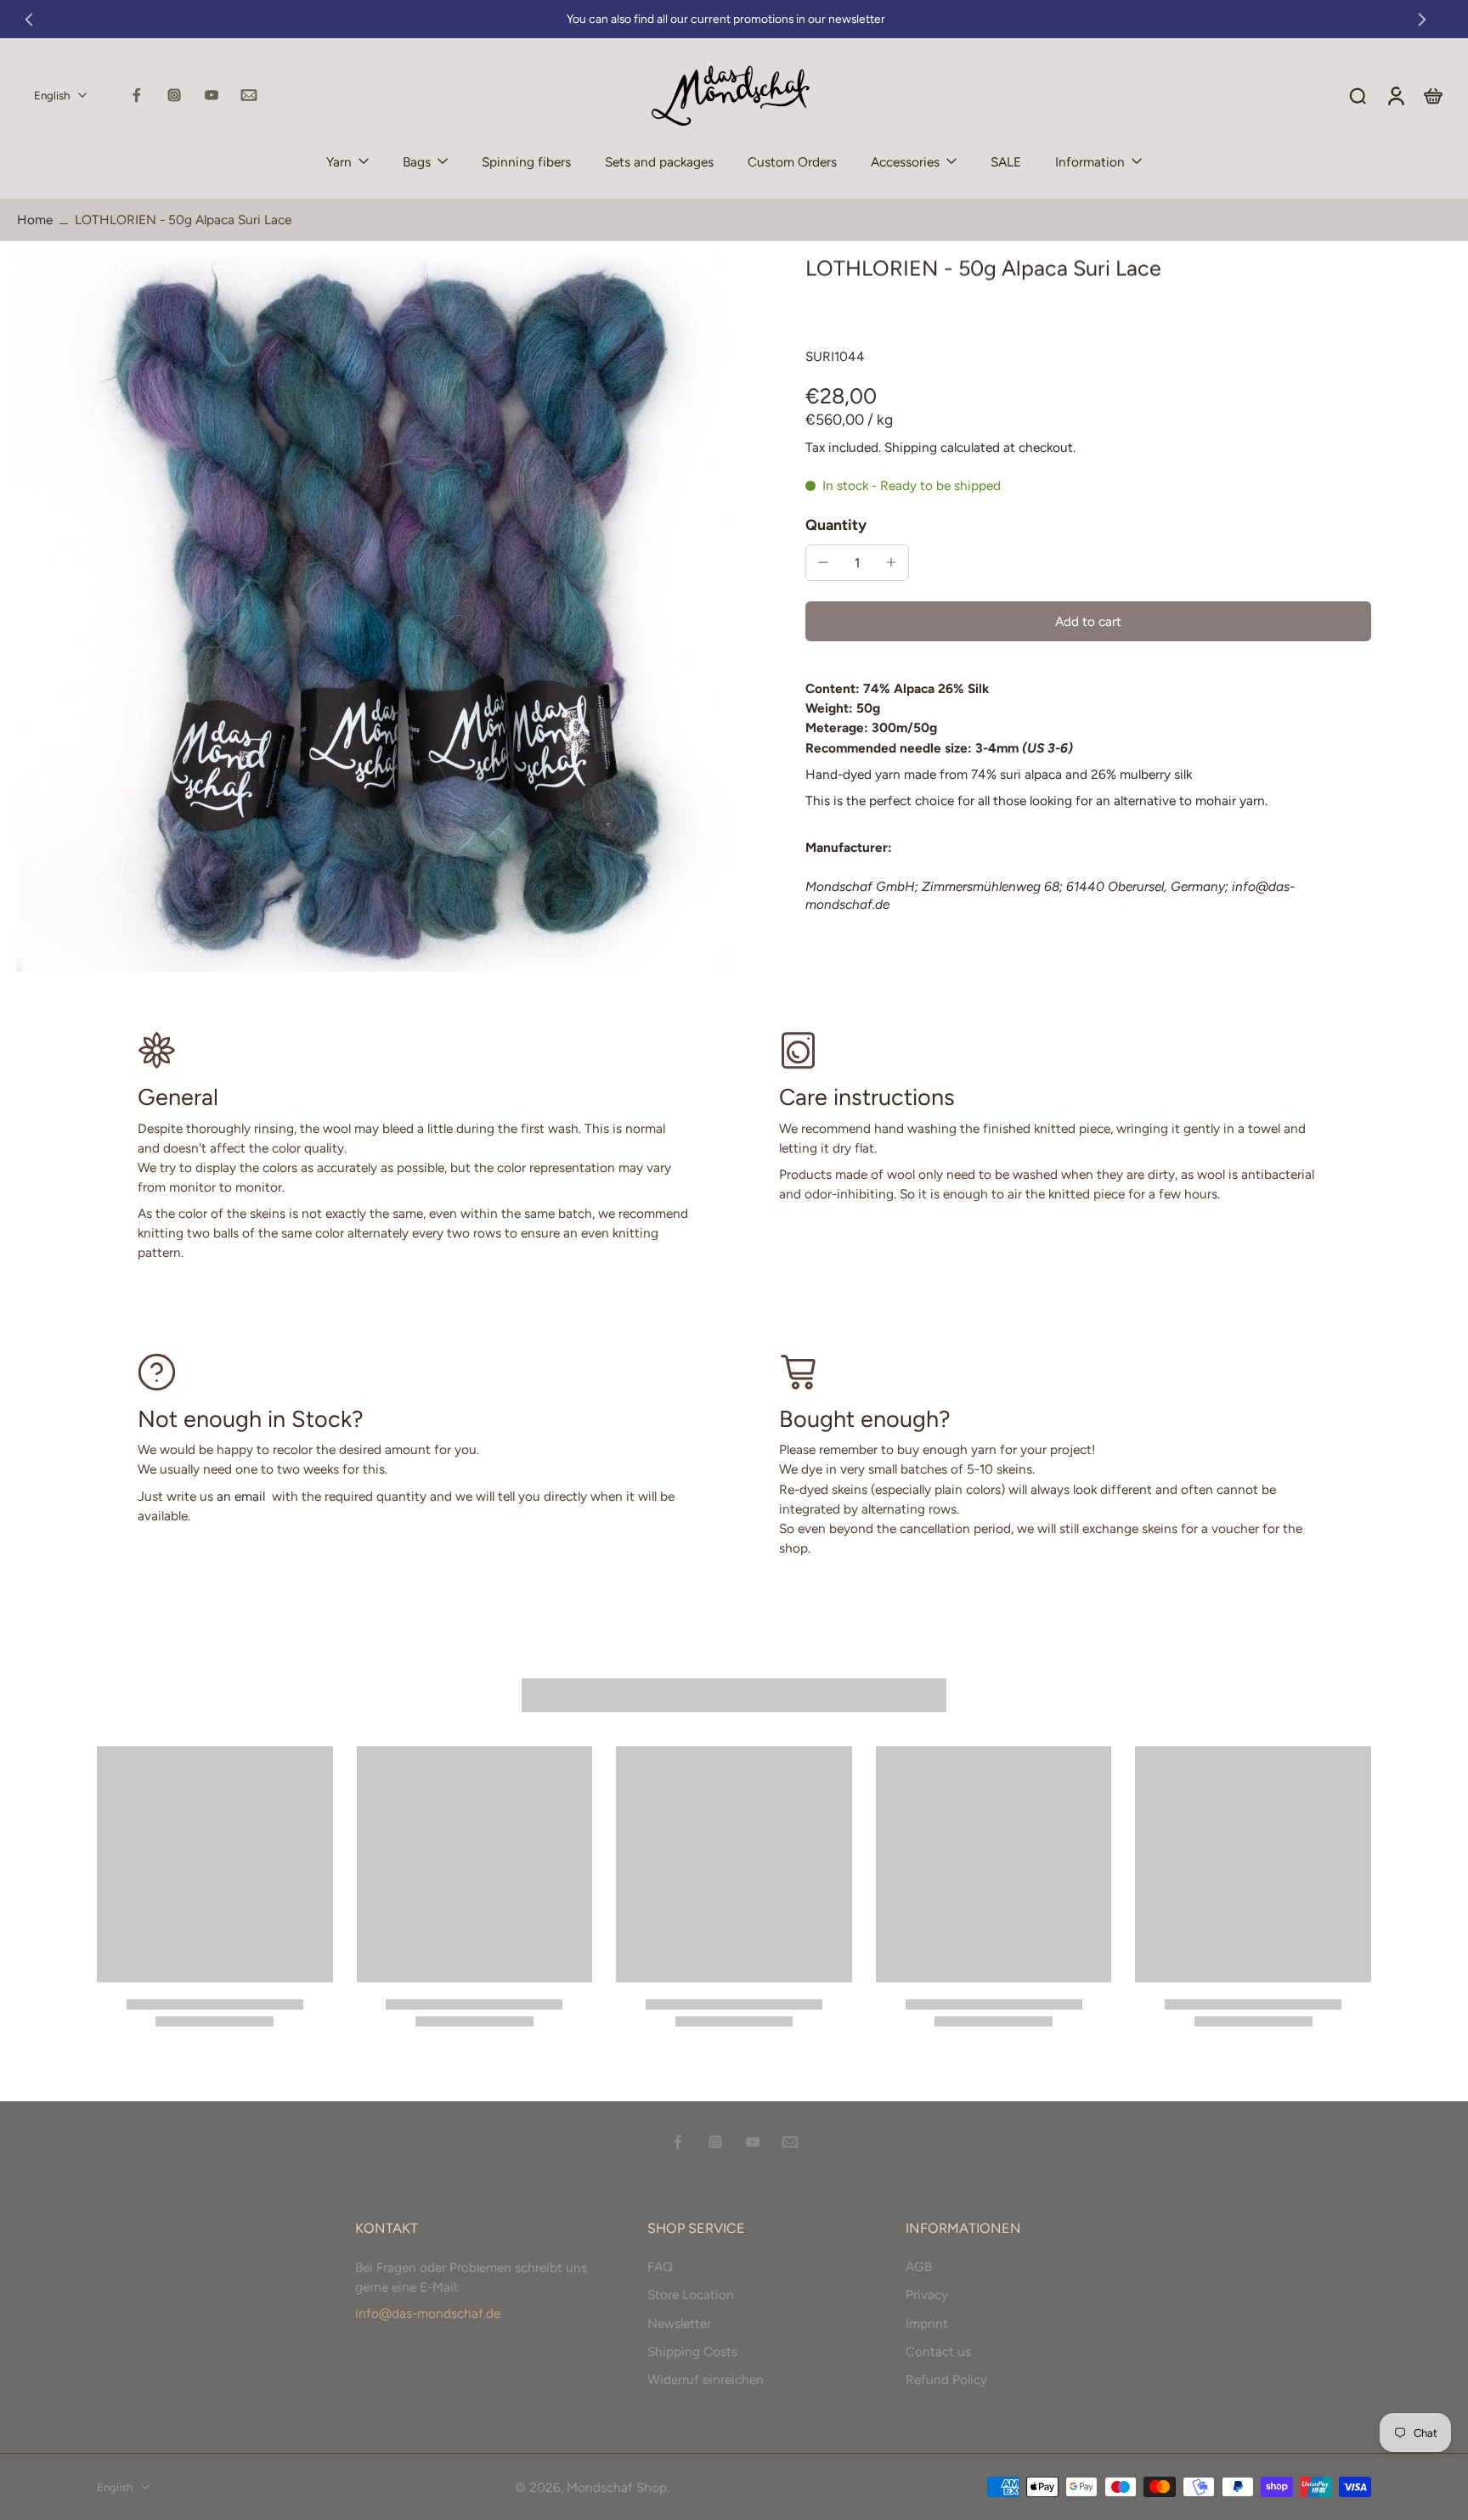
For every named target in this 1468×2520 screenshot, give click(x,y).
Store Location (691, 2294)
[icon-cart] (1432, 95)
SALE (1006, 162)
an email (241, 1496)
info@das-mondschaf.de (428, 2313)
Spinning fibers (526, 162)
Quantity (836, 524)
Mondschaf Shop (617, 2486)
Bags (417, 162)
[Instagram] (174, 95)
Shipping (912, 447)
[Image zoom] (375, 613)
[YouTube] (212, 95)
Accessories (905, 162)
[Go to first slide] (1422, 20)
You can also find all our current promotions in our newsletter (726, 19)
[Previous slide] (29, 20)
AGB (919, 2266)
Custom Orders (792, 162)
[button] (1088, 621)
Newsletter (679, 2323)
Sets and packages (659, 162)
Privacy (927, 2294)
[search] (1358, 95)
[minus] (823, 562)
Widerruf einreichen (706, 2379)
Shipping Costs (692, 2351)
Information (1090, 162)
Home (35, 220)
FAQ (660, 2266)
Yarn (339, 162)
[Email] (249, 95)
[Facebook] (137, 95)
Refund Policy (946, 2379)
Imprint (927, 2323)
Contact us (938, 2351)
